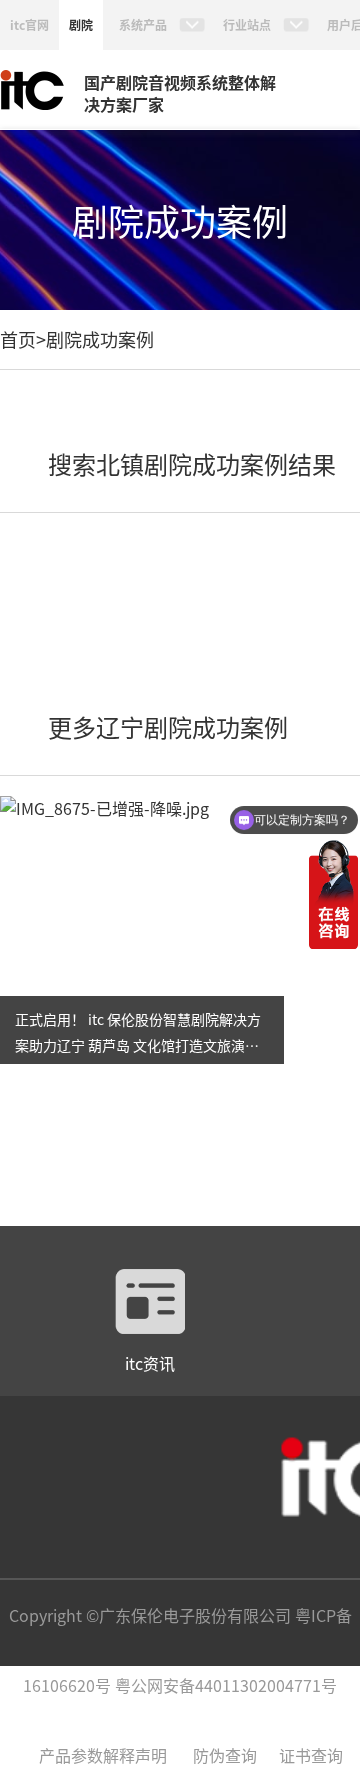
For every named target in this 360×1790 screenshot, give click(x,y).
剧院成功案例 (100, 339)
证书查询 (311, 1755)
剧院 (81, 24)
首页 (18, 339)
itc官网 (29, 24)
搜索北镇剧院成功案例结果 (192, 463)
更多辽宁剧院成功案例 (168, 726)
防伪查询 (225, 1755)
